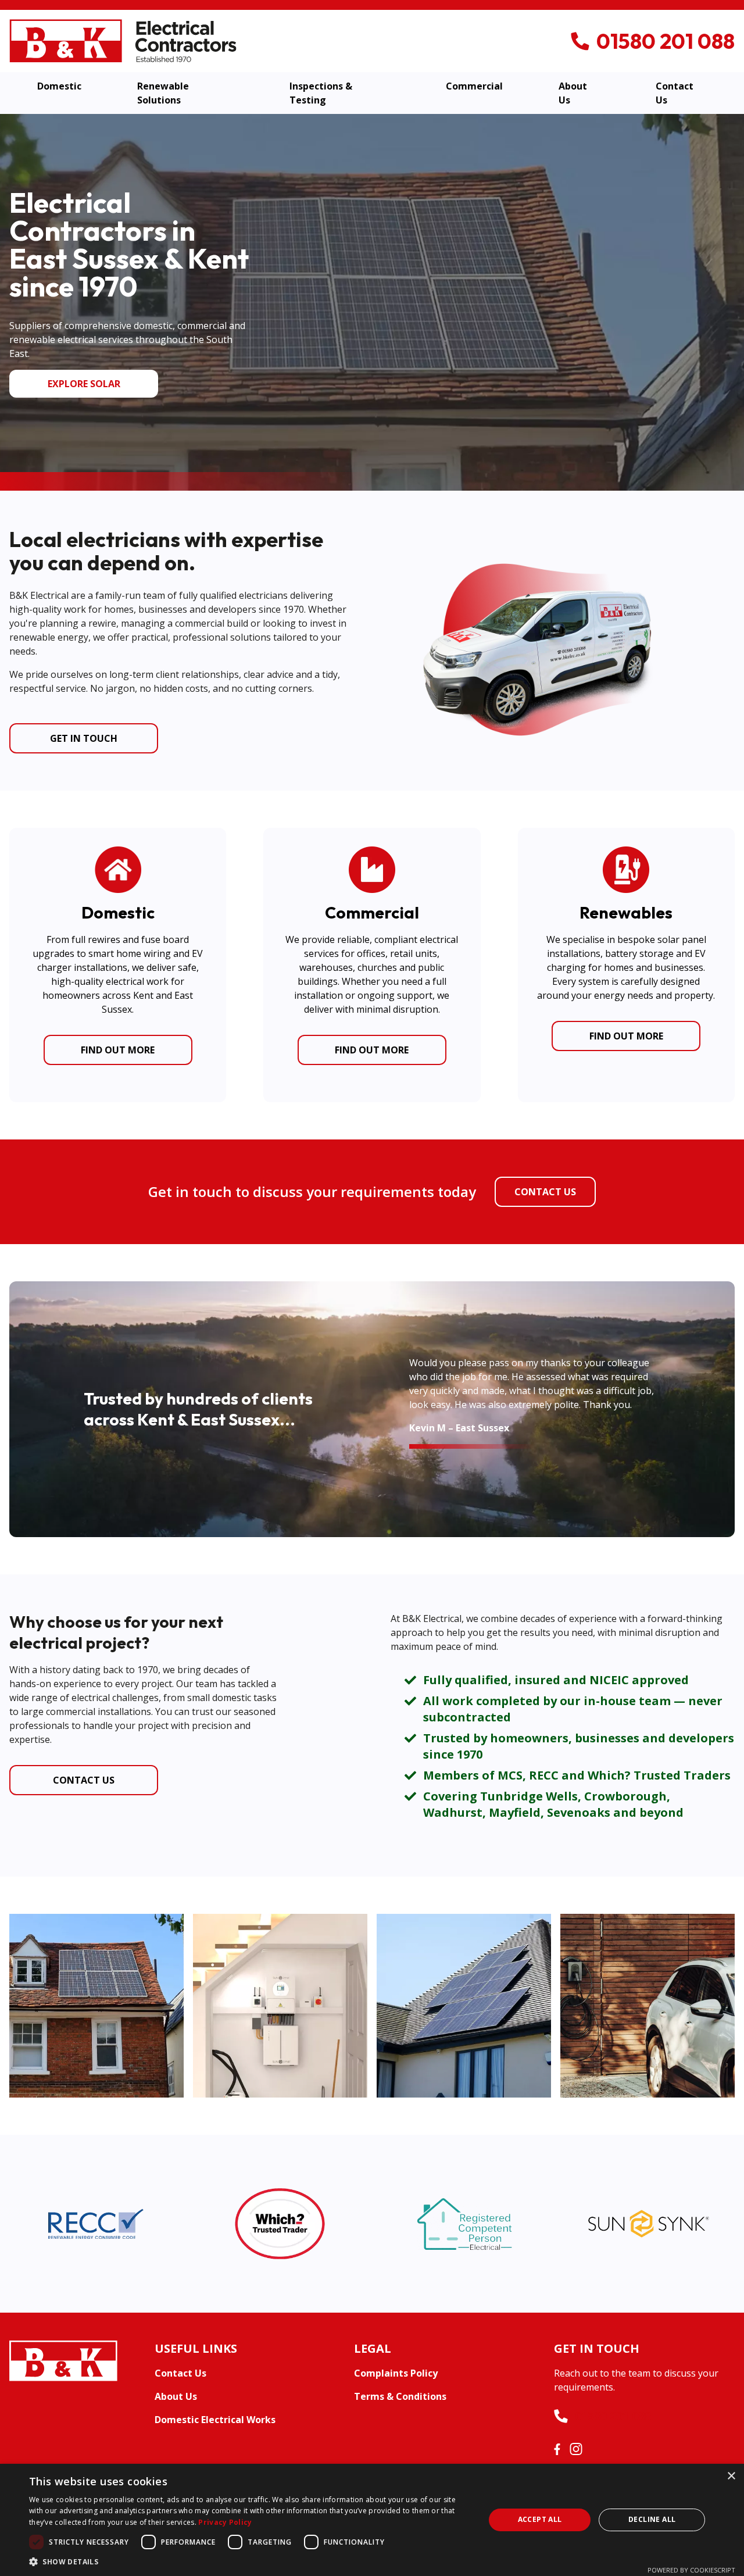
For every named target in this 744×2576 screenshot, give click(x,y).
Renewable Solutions (163, 93)
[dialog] (372, 2520)
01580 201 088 (613, 2416)
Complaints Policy (396, 2373)
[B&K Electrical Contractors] (123, 40)
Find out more (118, 1050)
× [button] (731, 2476)
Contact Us (675, 93)
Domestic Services (84, 384)
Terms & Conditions (400, 2396)
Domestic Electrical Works (215, 2420)
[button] (250, 2561)
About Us (573, 93)
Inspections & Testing (321, 93)
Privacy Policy (225, 2522)
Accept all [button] (540, 2519)
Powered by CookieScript (691, 2570)
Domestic (59, 86)
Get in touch (84, 738)
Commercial (474, 86)
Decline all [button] (652, 2519)
